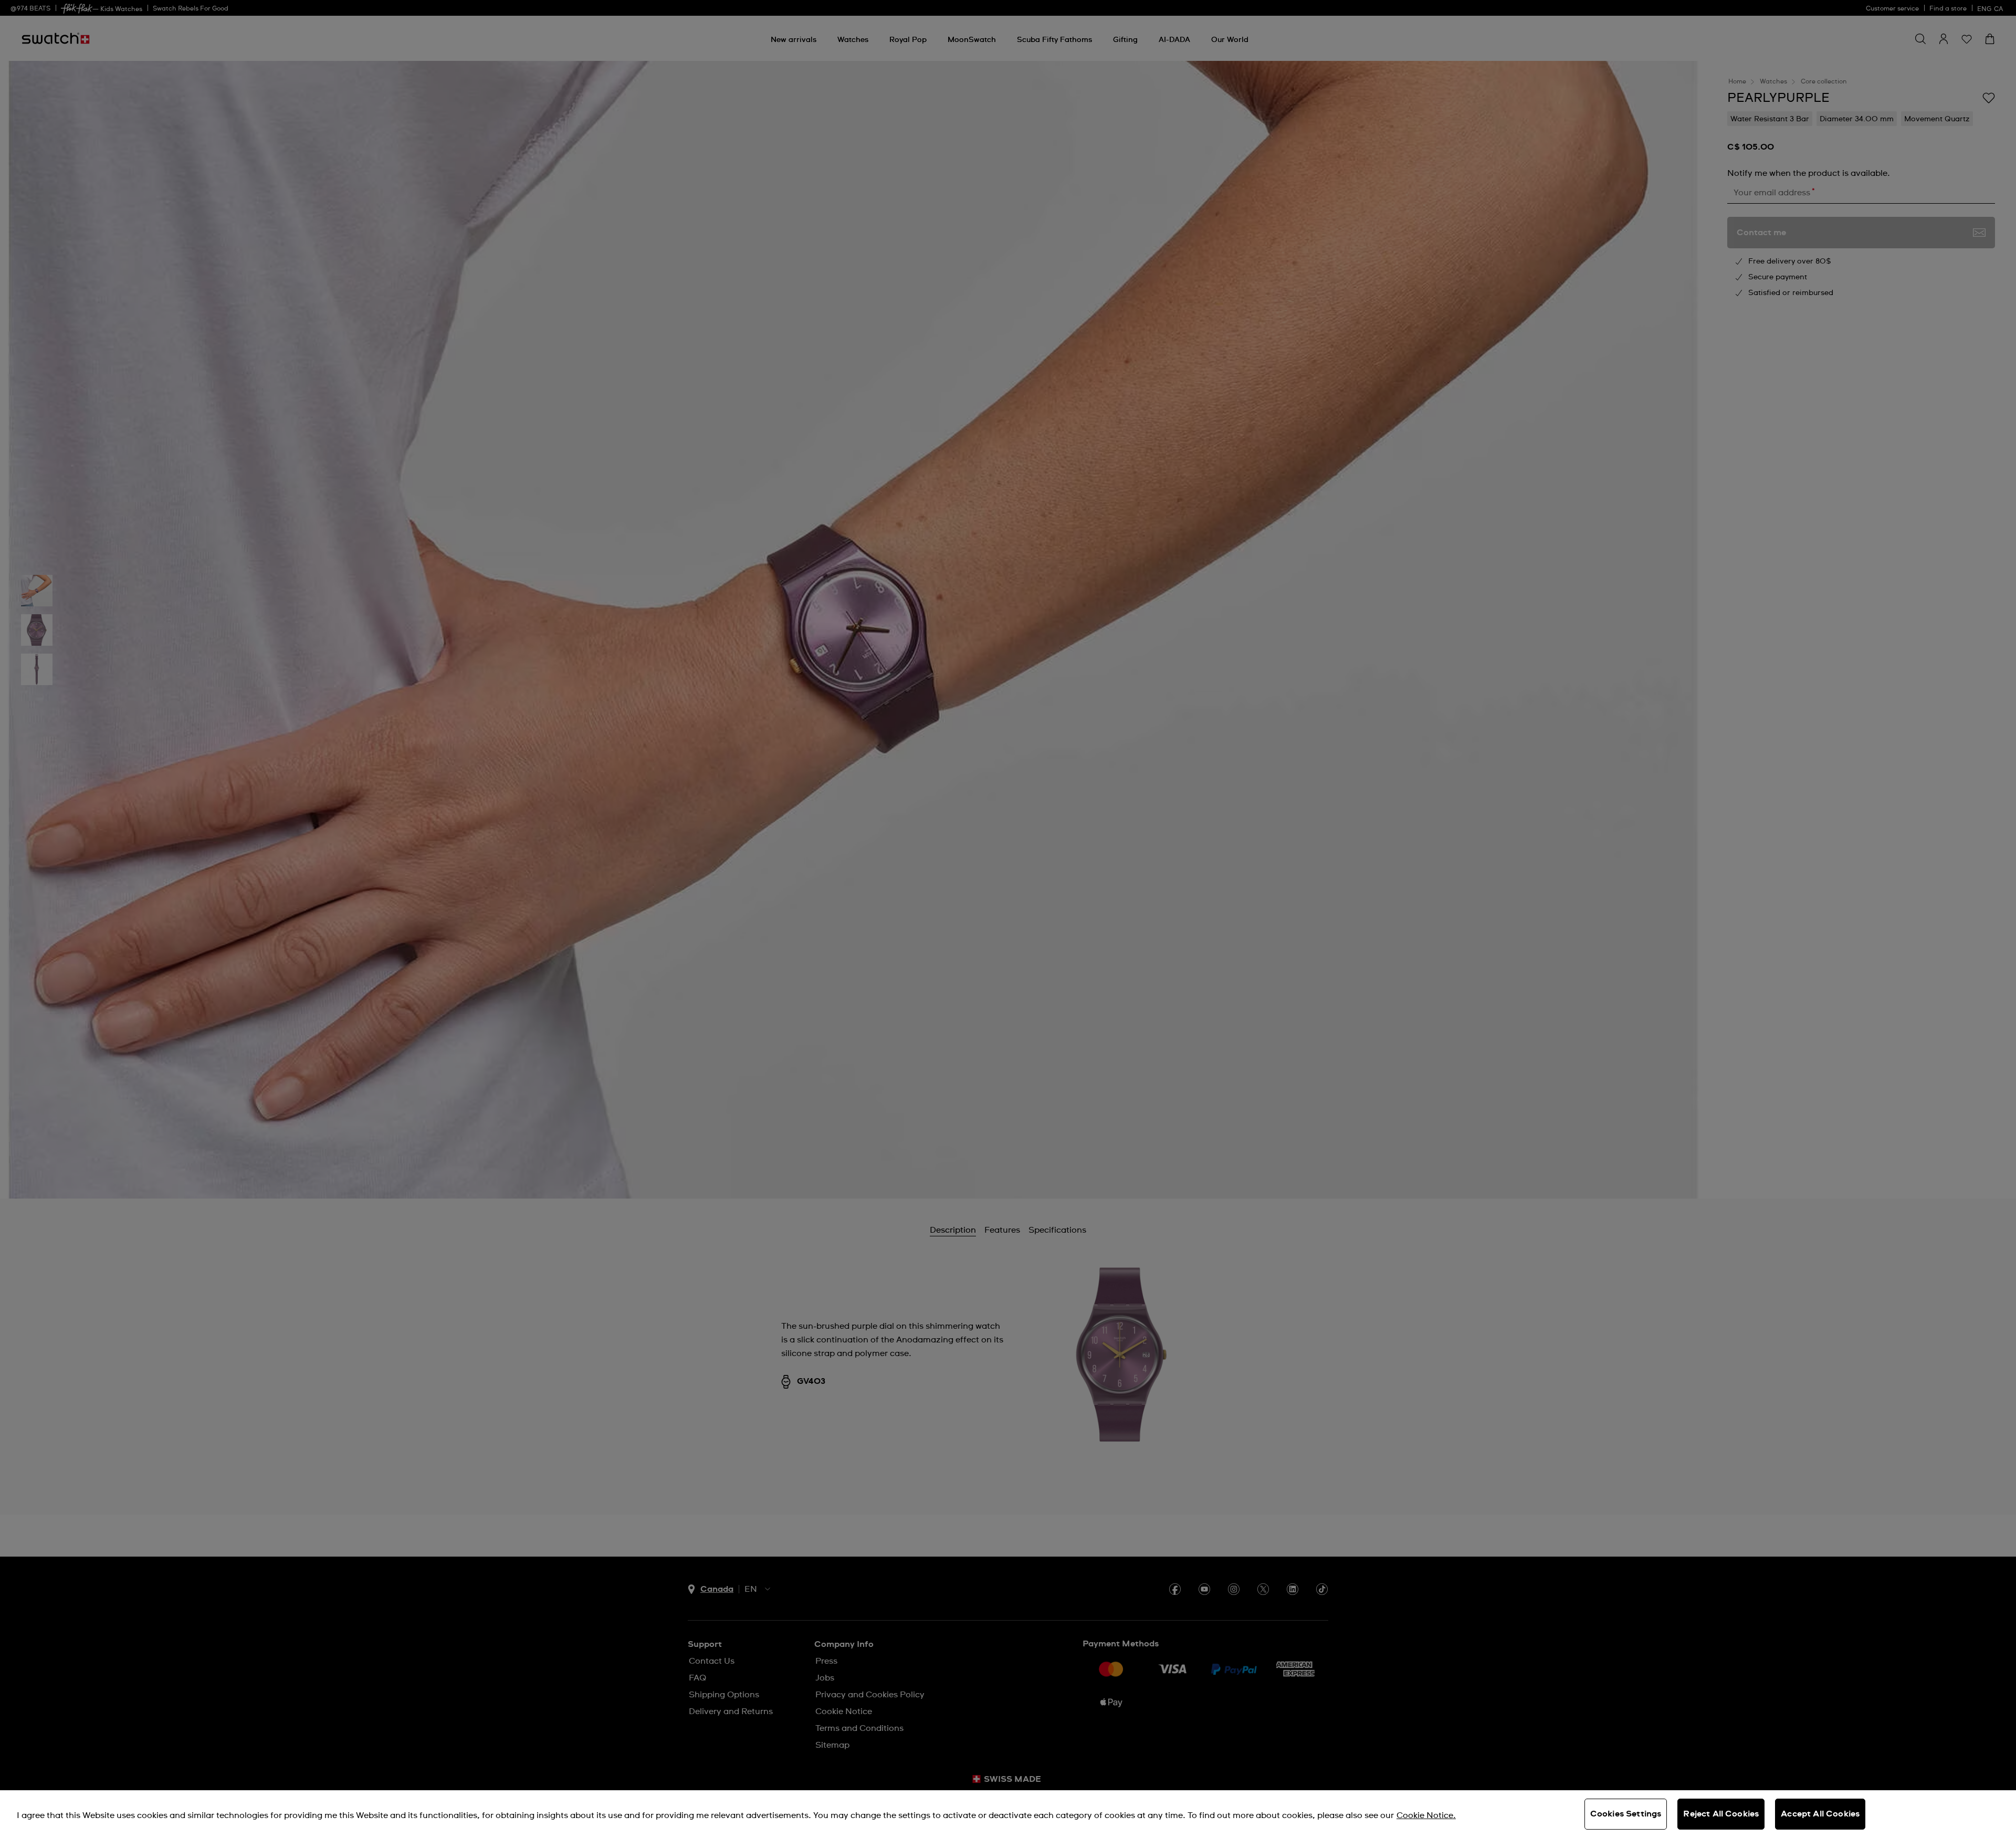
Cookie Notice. (1426, 1815)
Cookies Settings (1626, 1814)
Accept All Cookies (1820, 1814)
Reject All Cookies (1721, 1814)
